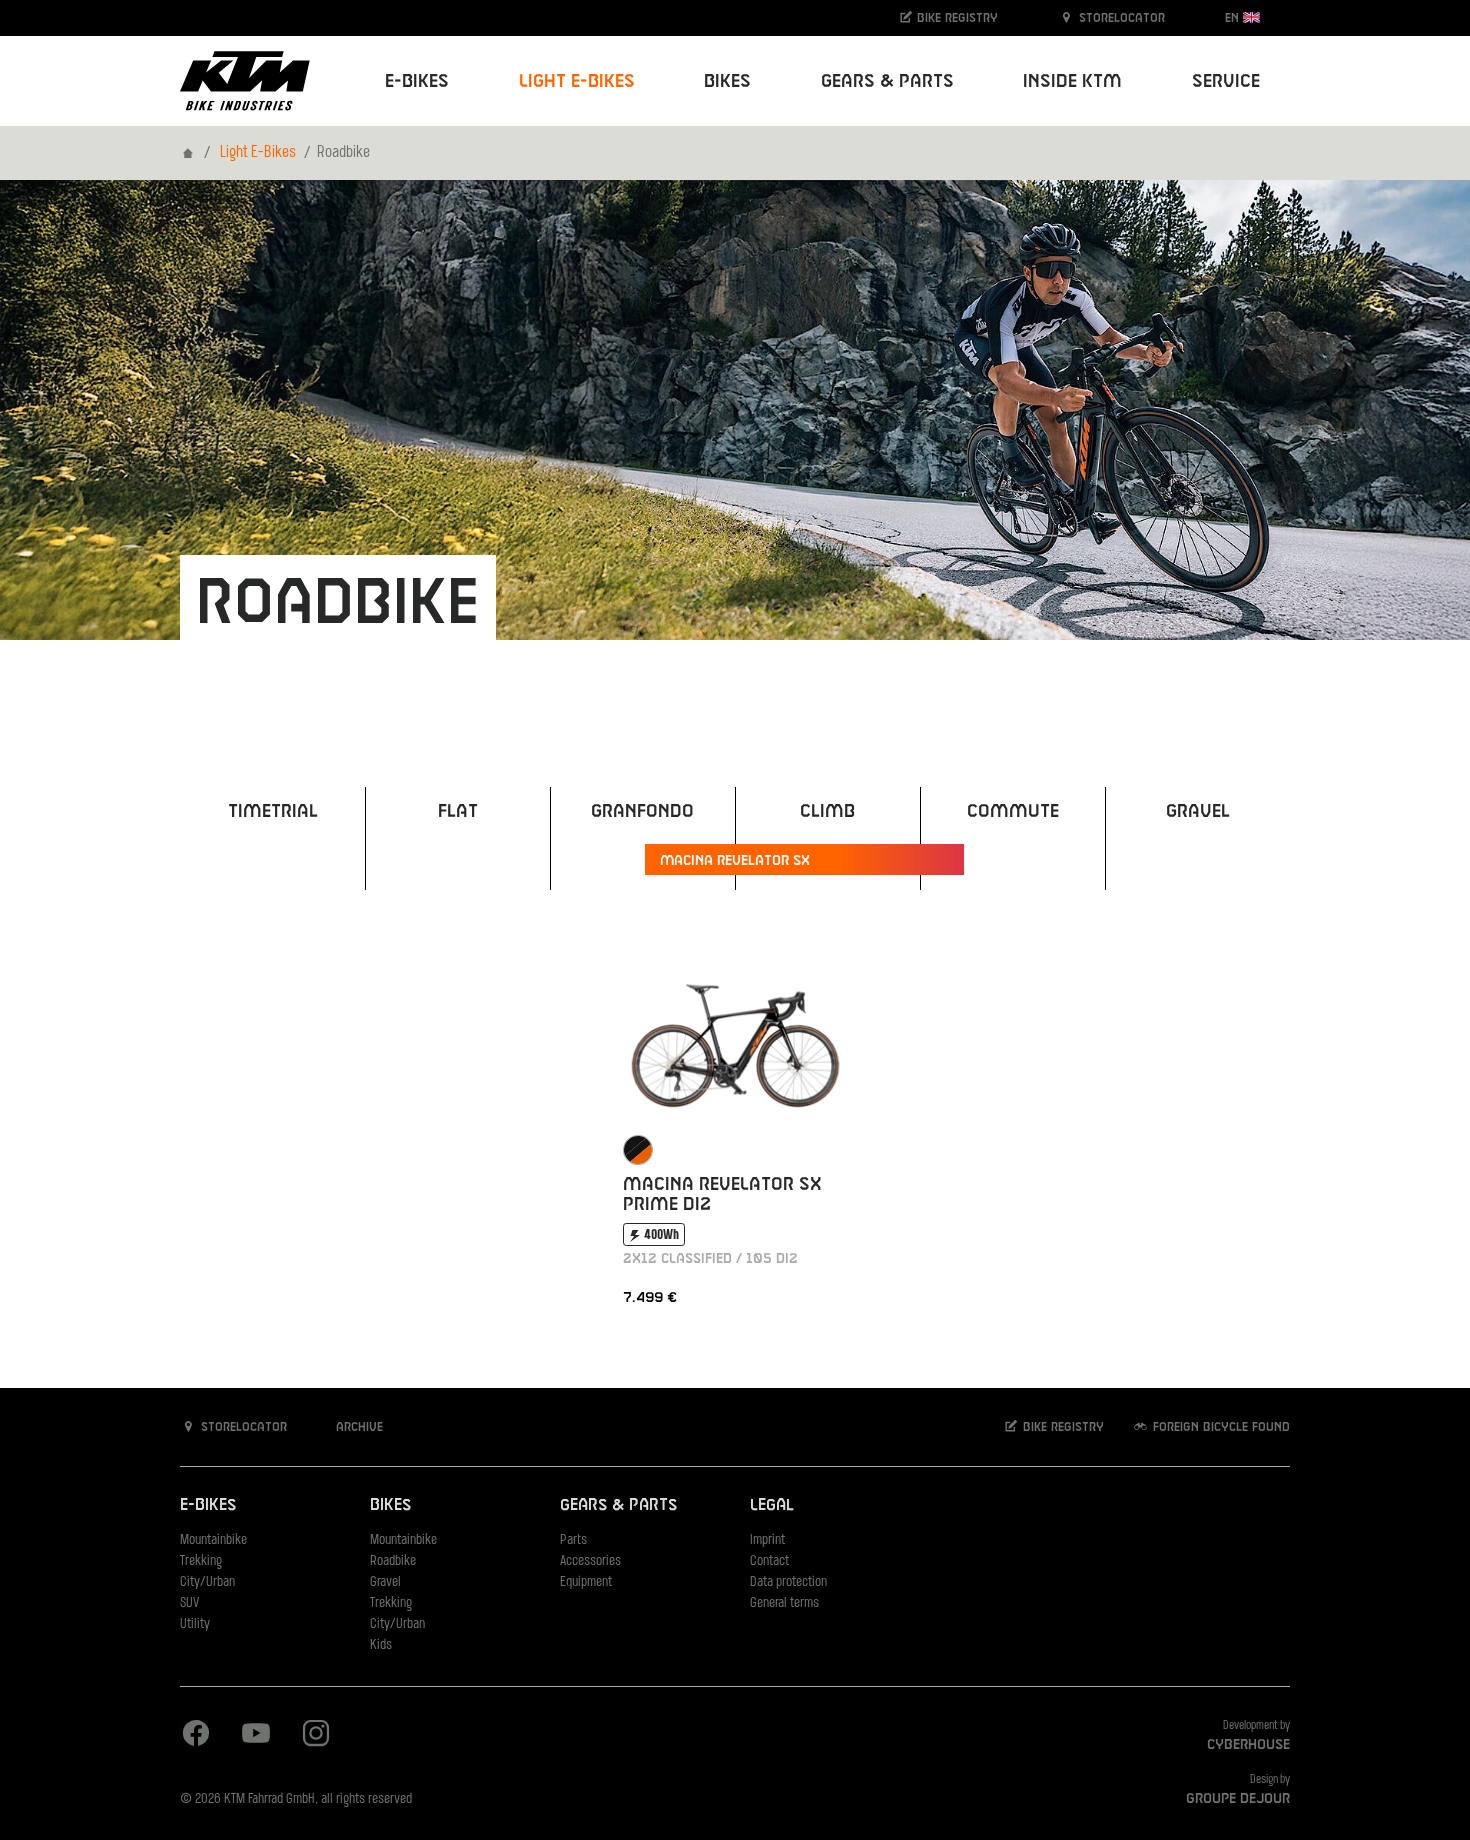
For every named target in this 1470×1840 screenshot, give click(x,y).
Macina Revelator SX (735, 861)
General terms (784, 1603)
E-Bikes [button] (417, 81)
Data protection (788, 1582)
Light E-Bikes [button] (577, 81)
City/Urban (207, 1582)
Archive (357, 1427)
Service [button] (1226, 81)
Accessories (590, 1561)
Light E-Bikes (258, 153)
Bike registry (955, 18)
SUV (189, 1603)
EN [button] (1234, 18)
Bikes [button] (727, 81)
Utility (195, 1624)
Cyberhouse (1248, 1745)
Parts (573, 1540)
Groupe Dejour (1238, 1799)
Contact (769, 1561)
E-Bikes (208, 1505)
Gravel (385, 1582)
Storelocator (1120, 18)
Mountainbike (213, 1540)
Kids (381, 1645)
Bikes (390, 1505)
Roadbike (393, 1561)
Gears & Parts (618, 1505)
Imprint (767, 1540)
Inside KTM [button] (1072, 81)
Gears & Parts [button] (887, 81)
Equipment (586, 1582)
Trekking (201, 1561)
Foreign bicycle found (1219, 1427)
